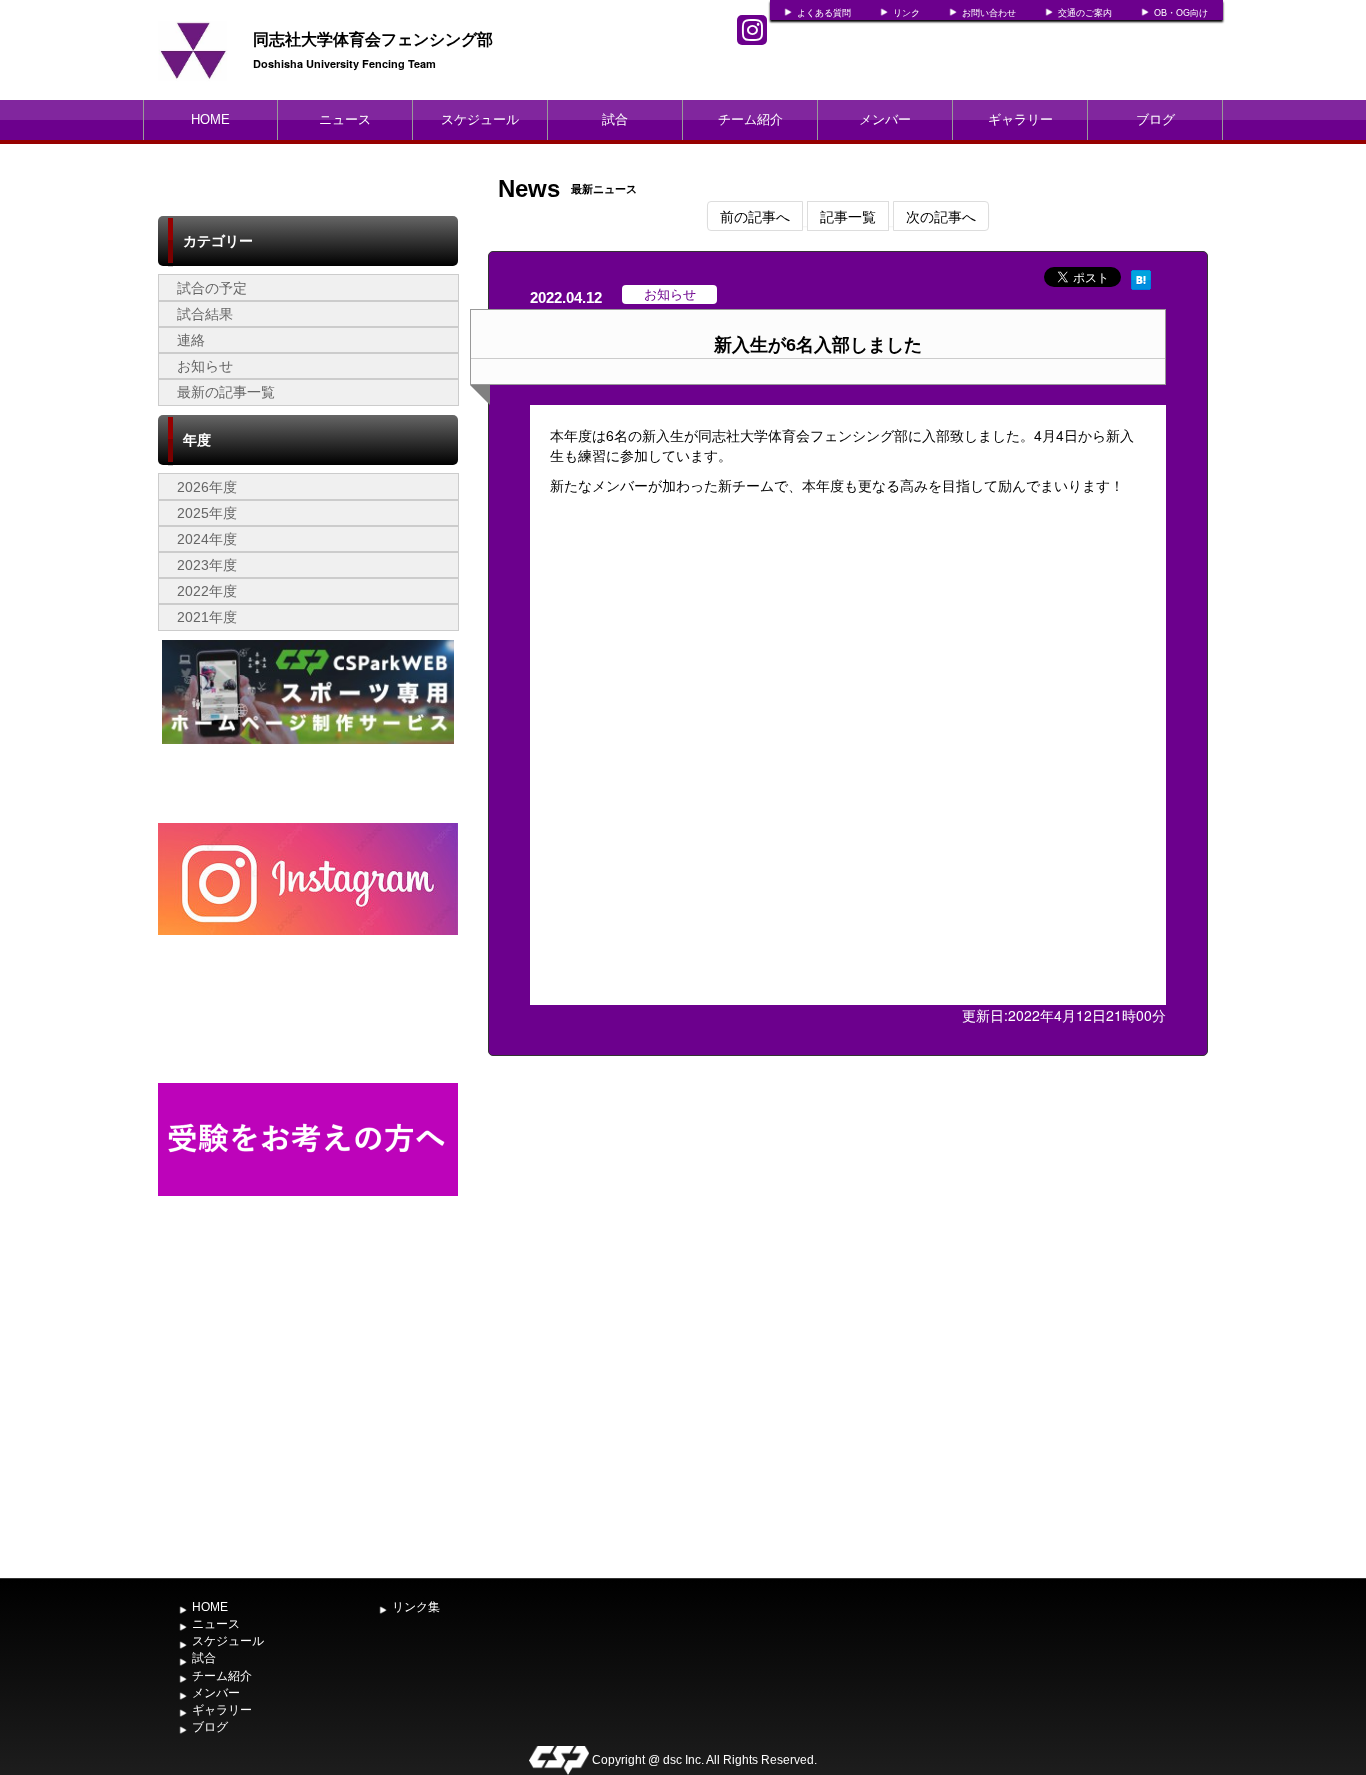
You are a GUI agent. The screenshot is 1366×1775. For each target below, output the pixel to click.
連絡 (191, 340)
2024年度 (207, 539)
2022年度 (207, 591)
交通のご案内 (1085, 13)
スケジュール (480, 119)
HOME (210, 119)
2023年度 (207, 565)
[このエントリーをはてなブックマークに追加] (1141, 277)
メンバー (885, 119)
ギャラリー (1020, 119)
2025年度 (207, 513)
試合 (615, 119)
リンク (906, 13)
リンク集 (416, 1607)
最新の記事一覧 (226, 392)
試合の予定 (212, 288)
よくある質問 (824, 13)
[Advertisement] (308, 1419)
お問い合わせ (989, 13)
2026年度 (207, 487)
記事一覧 (848, 216)
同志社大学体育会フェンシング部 (373, 38)
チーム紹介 (750, 119)
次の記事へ (941, 216)
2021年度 (207, 617)
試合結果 (205, 314)
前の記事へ (755, 216)
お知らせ (205, 366)
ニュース (345, 119)
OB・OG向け (1181, 13)
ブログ (1155, 119)
